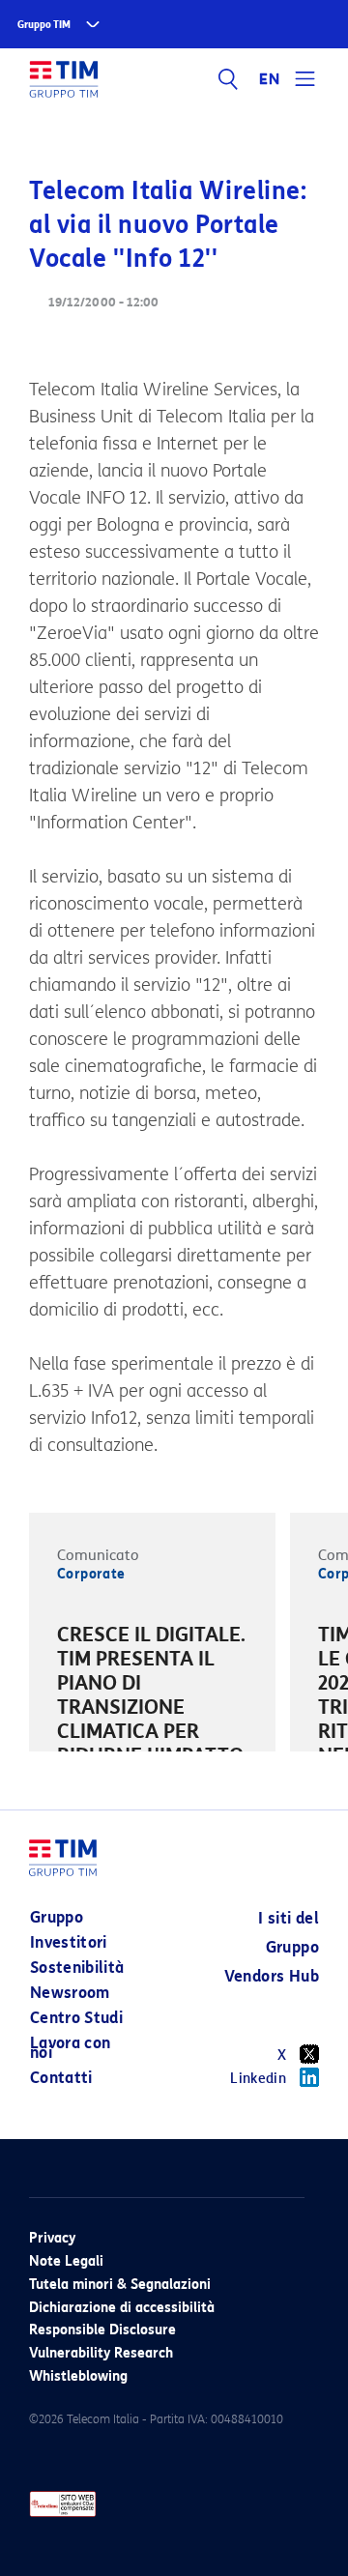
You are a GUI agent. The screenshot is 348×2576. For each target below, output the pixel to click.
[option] (152, 1710)
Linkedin (258, 2079)
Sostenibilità (77, 1968)
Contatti (61, 2078)
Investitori (69, 1942)
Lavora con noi (71, 2048)
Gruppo (57, 1917)
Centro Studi (76, 2018)
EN (270, 79)
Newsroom (70, 1993)
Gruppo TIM (44, 25)
